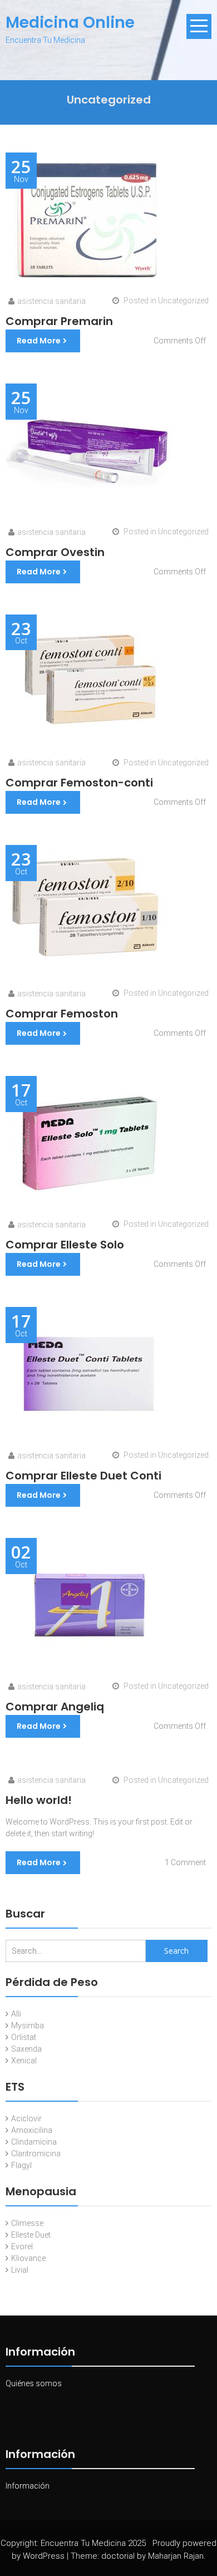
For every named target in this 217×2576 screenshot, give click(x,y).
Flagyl (21, 2165)
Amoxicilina (32, 2130)
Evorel (22, 2246)
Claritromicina (36, 2154)
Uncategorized (183, 301)
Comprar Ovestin (55, 552)
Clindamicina (34, 2142)
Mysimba (28, 2026)
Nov (21, 171)
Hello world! (39, 1800)
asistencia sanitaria (51, 301)
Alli (16, 2014)
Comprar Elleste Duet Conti (83, 1476)
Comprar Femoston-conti (79, 783)
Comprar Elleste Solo (65, 1245)
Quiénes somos (34, 2383)
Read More (39, 341)
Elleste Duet (31, 2235)
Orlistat (24, 2037)
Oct (21, 633)
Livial (20, 2270)
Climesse (27, 2223)
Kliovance (28, 2258)
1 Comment (185, 1862)
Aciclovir (26, 2118)
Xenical (24, 2061)
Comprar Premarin (59, 321)
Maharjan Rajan (176, 2556)
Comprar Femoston (62, 1014)
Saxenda (26, 2049)
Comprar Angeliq (55, 1707)
